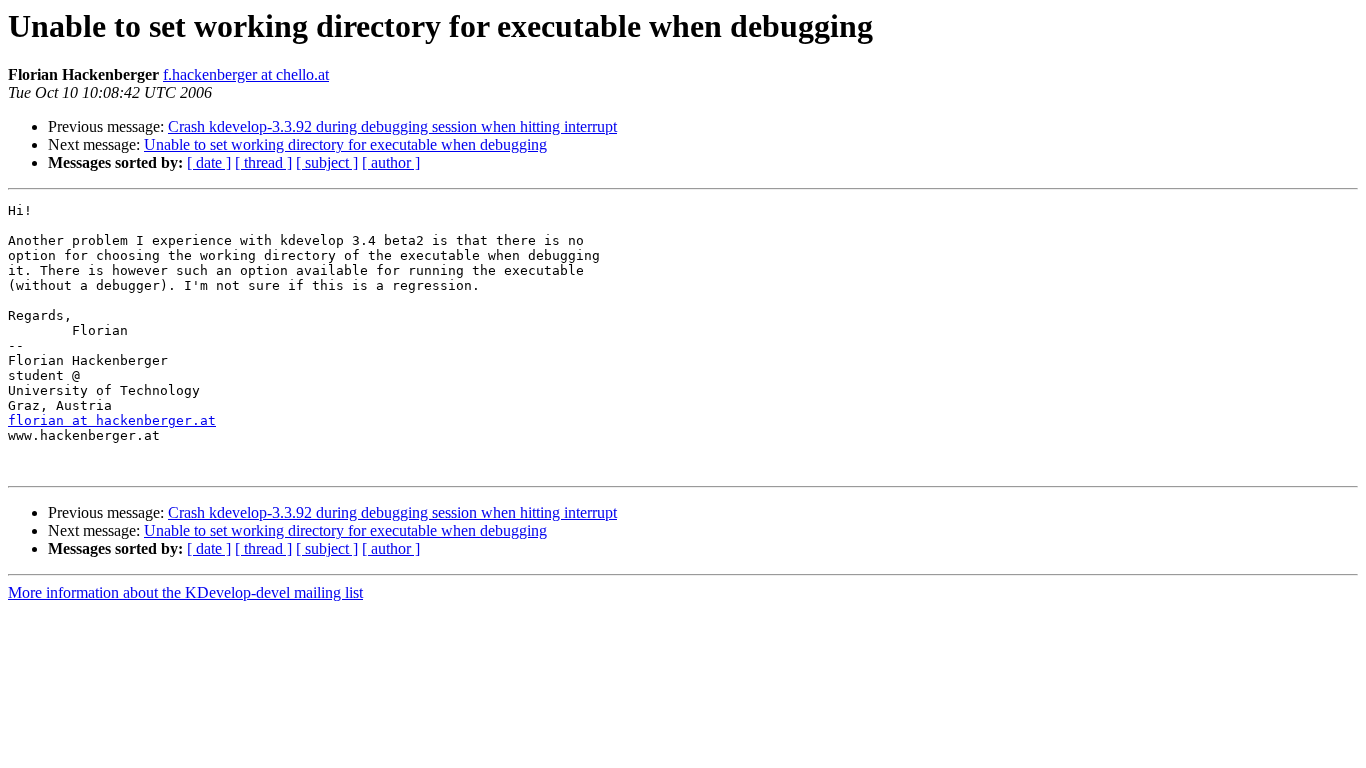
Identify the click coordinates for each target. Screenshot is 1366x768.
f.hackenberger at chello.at (246, 74)
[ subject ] (327, 162)
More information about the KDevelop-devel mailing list (185, 592)
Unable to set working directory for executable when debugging (345, 144)
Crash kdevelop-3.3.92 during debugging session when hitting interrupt (392, 126)
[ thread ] (263, 162)
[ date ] (209, 162)
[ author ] (391, 162)
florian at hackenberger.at (112, 420)
